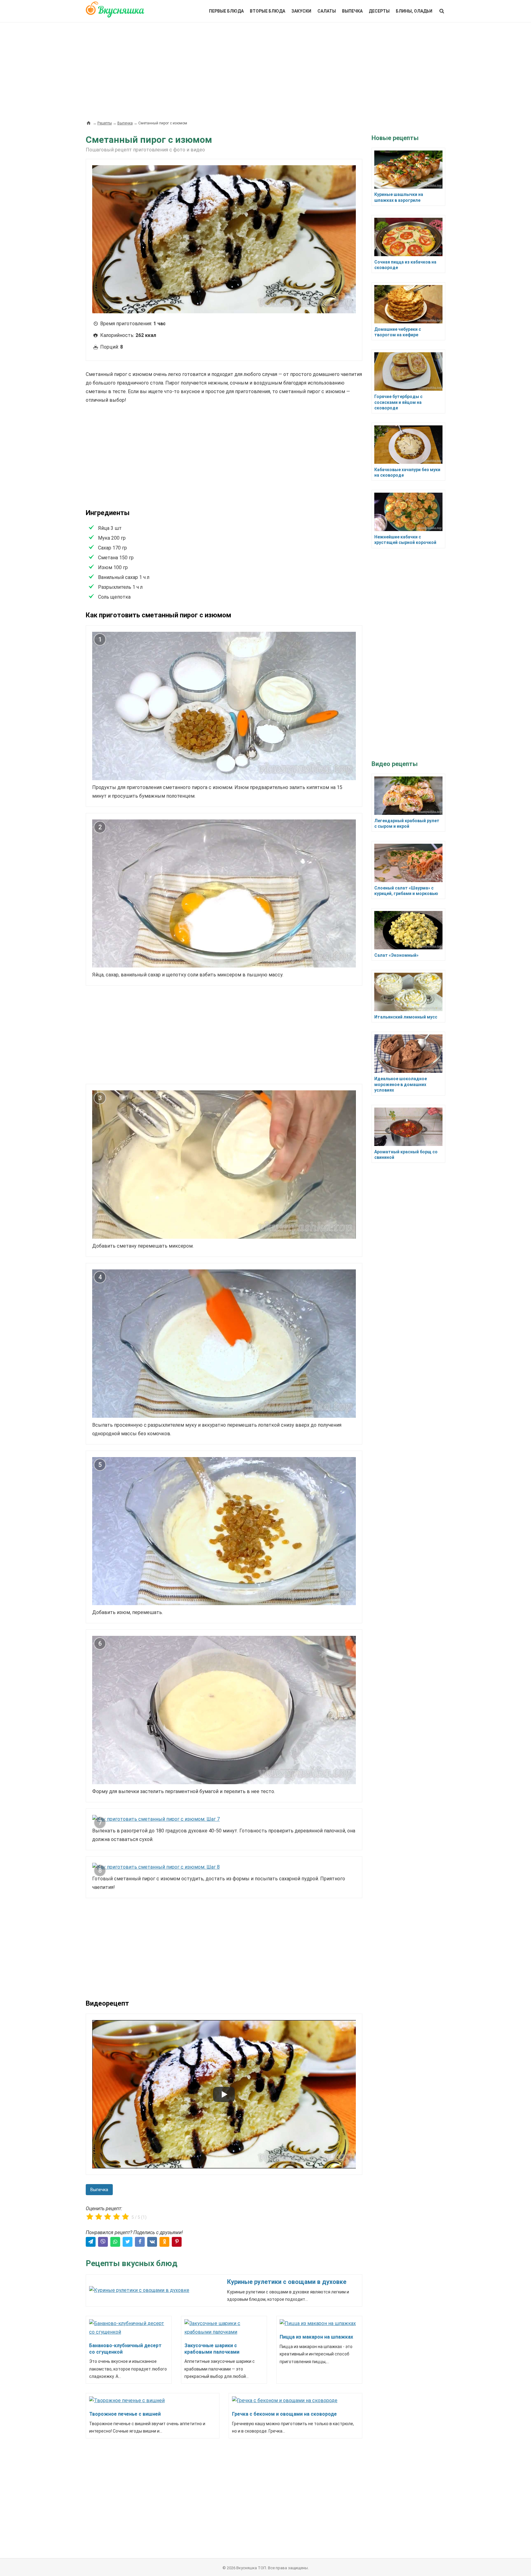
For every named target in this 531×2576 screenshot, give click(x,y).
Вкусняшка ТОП (251, 2568)
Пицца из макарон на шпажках (316, 2337)
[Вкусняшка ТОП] (115, 13)
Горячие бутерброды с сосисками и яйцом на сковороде (398, 402)
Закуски (301, 11)
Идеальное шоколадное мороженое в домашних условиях (401, 1084)
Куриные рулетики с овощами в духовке (287, 2282)
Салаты (327, 11)
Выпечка (352, 11)
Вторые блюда (267, 11)
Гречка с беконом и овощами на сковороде (284, 2414)
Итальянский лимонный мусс (406, 1017)
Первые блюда (226, 11)
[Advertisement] (265, 68)
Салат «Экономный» (396, 955)
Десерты (379, 11)
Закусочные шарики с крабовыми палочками (212, 2349)
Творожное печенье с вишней (125, 2414)
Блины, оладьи (414, 11)
